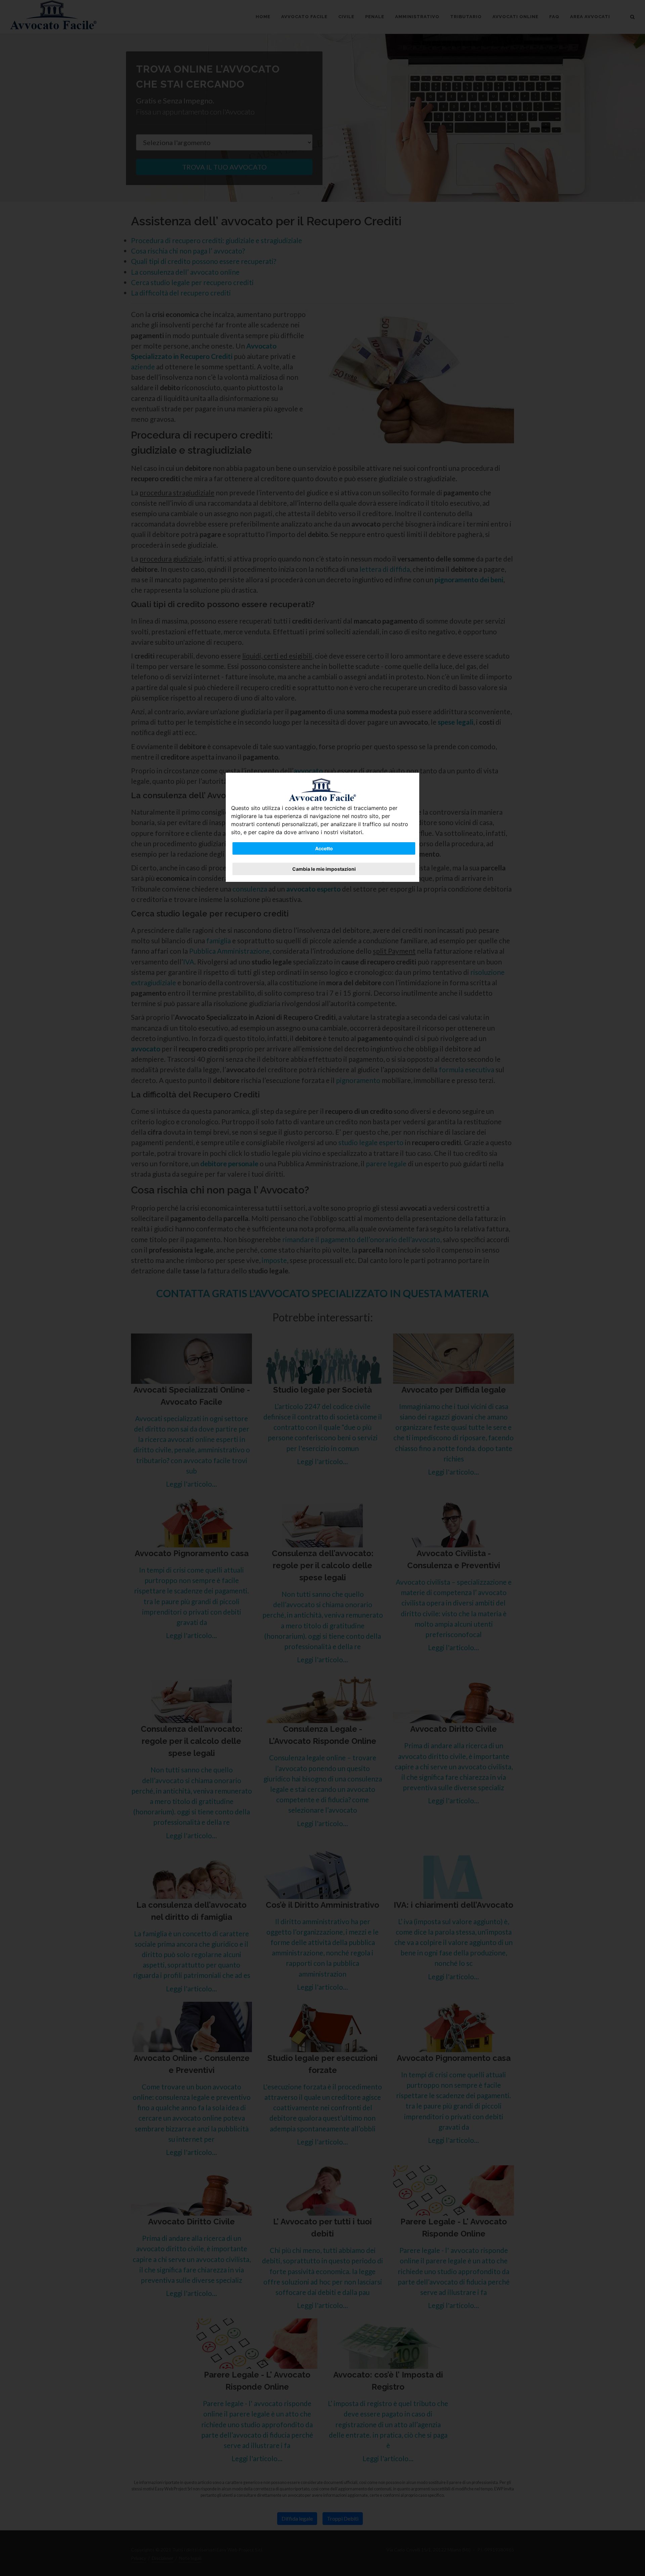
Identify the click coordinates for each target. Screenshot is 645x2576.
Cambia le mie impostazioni (324, 869)
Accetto (324, 848)
